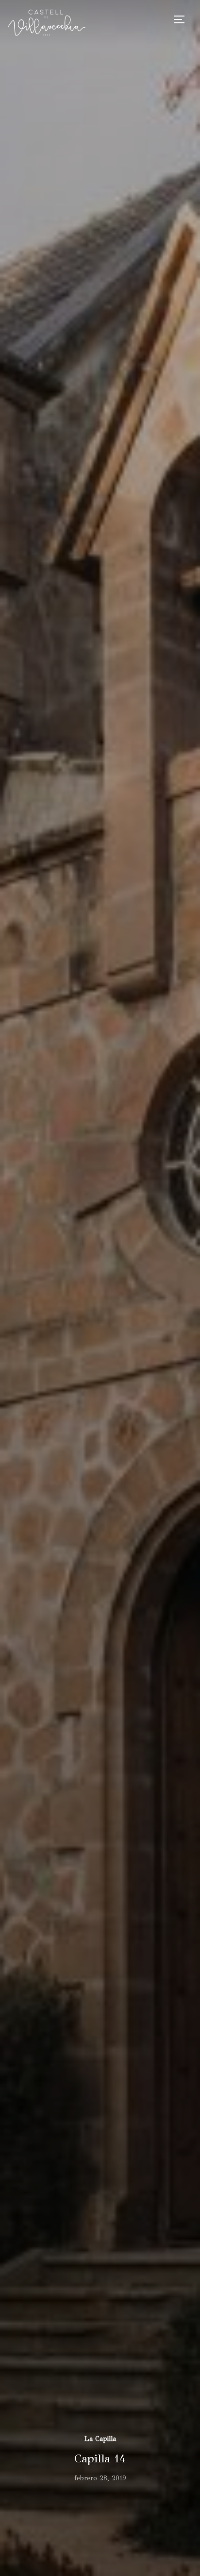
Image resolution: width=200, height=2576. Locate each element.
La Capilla (100, 2439)
